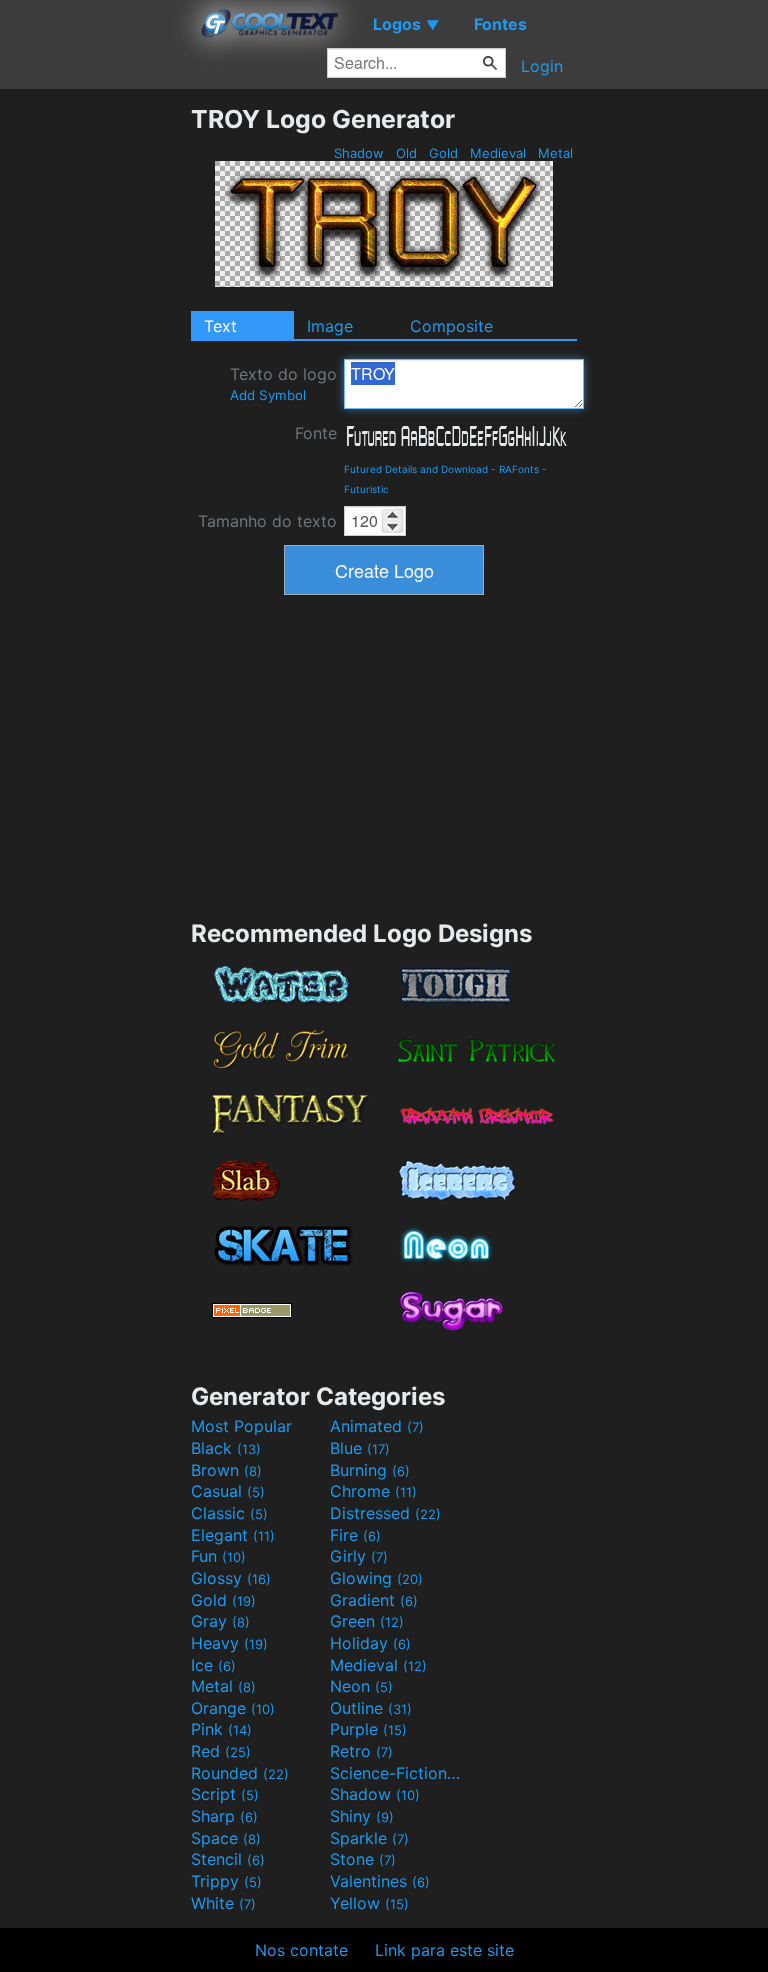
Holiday (370, 1643)
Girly (359, 1556)
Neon (361, 1686)
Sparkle (369, 1838)
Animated (377, 1426)
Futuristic (366, 489)
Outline (371, 1708)
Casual (228, 1491)
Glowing (376, 1578)
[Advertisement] (95, 404)
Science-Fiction (397, 1773)
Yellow (369, 1903)
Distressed (385, 1513)
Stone (363, 1859)
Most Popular (241, 1426)
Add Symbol (268, 395)
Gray (220, 1621)
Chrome (373, 1491)
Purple (368, 1729)
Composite (451, 326)
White (223, 1903)
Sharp (224, 1816)
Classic (229, 1513)
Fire (355, 1535)
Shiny (362, 1816)
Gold (443, 153)
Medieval (498, 153)
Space (226, 1838)
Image (330, 326)
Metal (555, 153)
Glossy (231, 1578)
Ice (213, 1665)
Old (406, 153)
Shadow (359, 153)
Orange (233, 1708)
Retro (361, 1751)
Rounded (240, 1773)
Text (220, 326)
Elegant (233, 1535)
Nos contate (301, 1950)
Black (226, 1448)
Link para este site (444, 1950)
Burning (370, 1470)
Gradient (374, 1600)
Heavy (229, 1643)
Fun (218, 1556)
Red (221, 1751)
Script (225, 1794)
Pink (221, 1729)
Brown (226, 1470)
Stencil (228, 1859)
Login (542, 66)
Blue (360, 1448)
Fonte (316, 433)
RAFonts (519, 469)
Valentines (380, 1881)
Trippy (226, 1881)
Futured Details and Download (416, 469)
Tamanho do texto (267, 521)
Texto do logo (283, 383)
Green (367, 1621)
